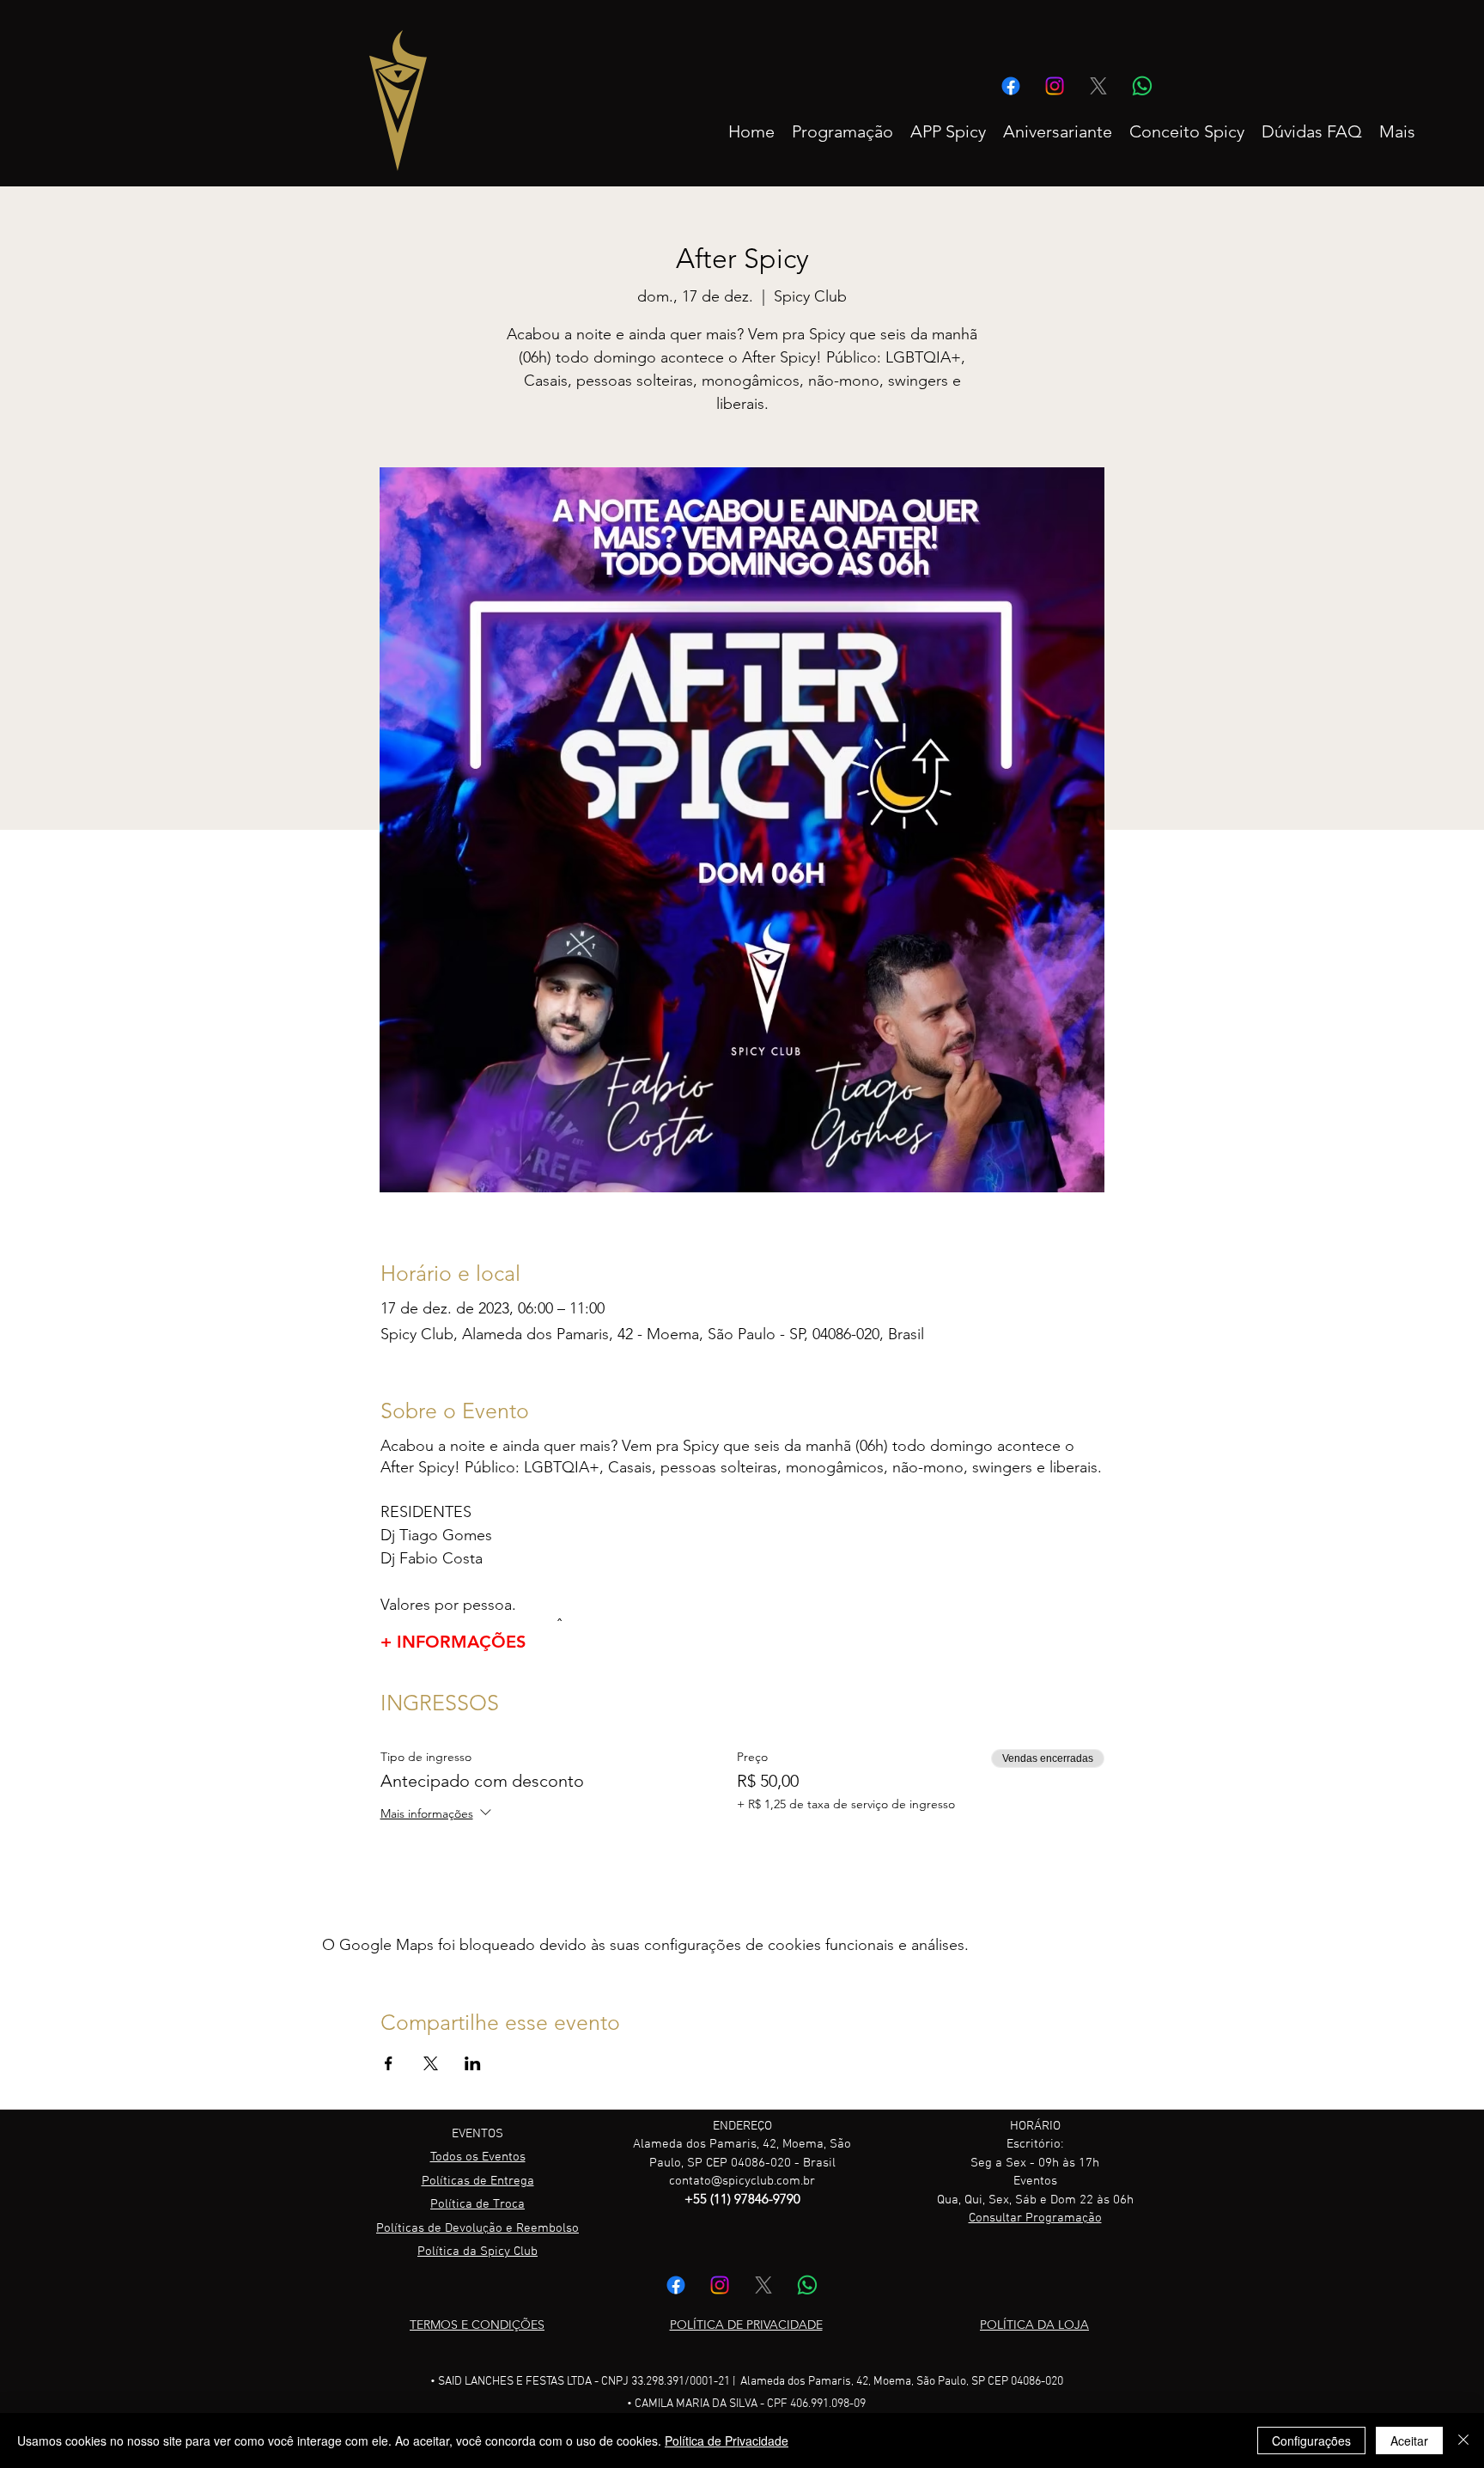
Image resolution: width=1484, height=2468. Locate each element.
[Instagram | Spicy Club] (1055, 86)
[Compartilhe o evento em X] (431, 2063)
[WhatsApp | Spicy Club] (1142, 86)
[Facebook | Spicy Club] (1011, 86)
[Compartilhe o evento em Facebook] (389, 2063)
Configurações (1311, 2441)
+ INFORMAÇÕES (453, 1642)
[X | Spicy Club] (1098, 86)
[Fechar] (1463, 2441)
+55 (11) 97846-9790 (742, 2199)
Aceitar (1409, 2441)
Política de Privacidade (727, 2441)
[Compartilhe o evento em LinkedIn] (473, 2063)
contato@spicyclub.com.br (742, 2181)
